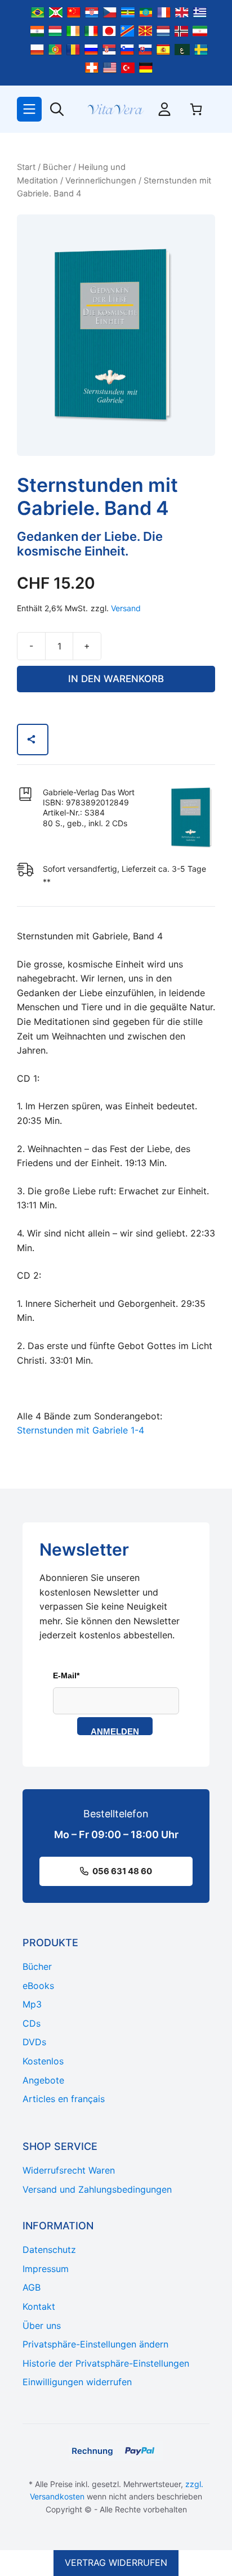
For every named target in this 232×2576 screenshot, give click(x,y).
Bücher (57, 167)
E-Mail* (66, 1675)
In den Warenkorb (116, 679)
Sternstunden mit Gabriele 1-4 (81, 1430)
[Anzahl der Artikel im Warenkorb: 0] (196, 109)
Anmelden (115, 1731)
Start (26, 167)
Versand (126, 608)
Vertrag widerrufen (116, 2562)
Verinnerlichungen (101, 181)
